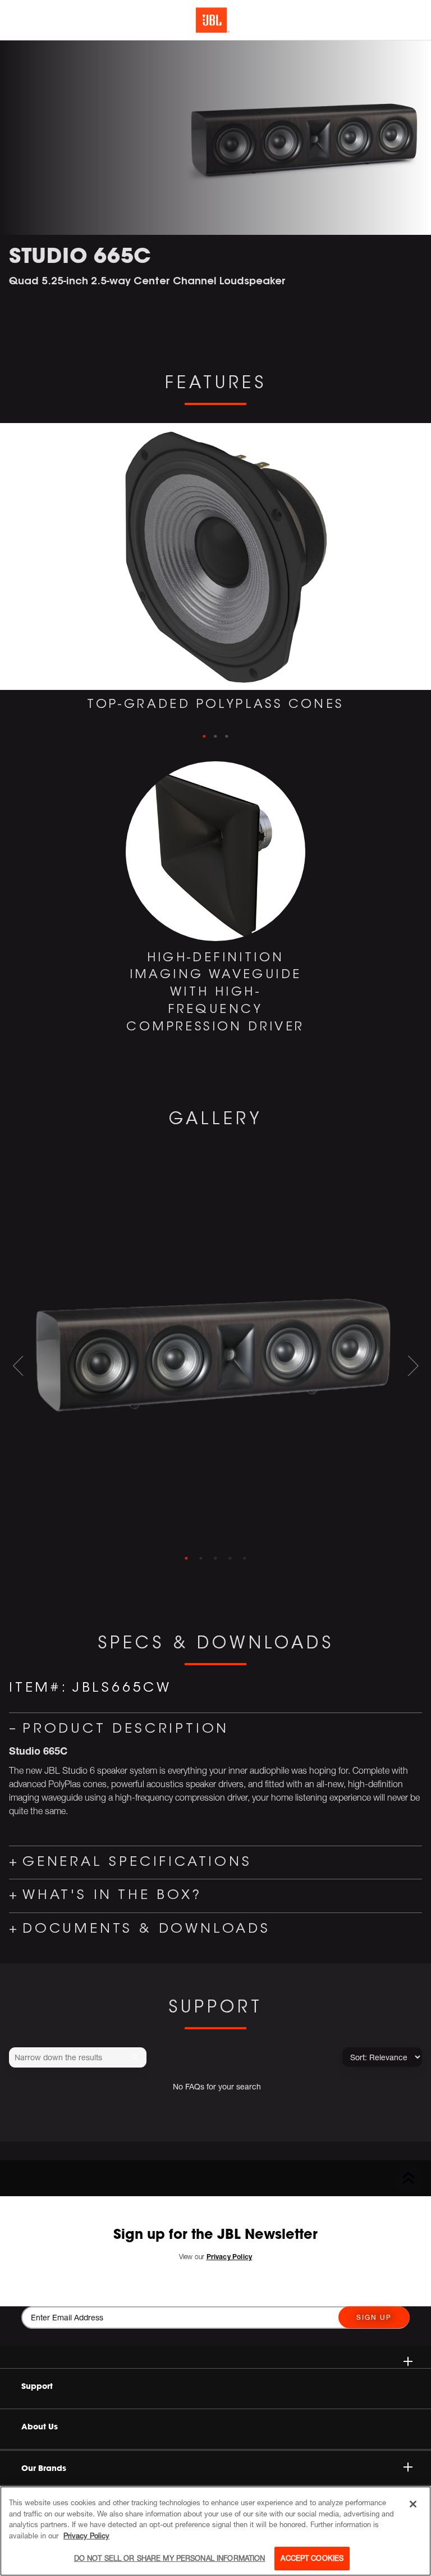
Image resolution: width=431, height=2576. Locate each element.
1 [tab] (204, 737)
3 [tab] (227, 737)
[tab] (186, 1559)
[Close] (413, 2504)
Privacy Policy (86, 2536)
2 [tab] (215, 737)
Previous (9, 590)
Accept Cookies (312, 2558)
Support (37, 2386)
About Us (40, 2427)
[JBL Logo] (213, 20)
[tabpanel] (215, 576)
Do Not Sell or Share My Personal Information (170, 2558)
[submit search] (137, 2058)
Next (422, 590)
